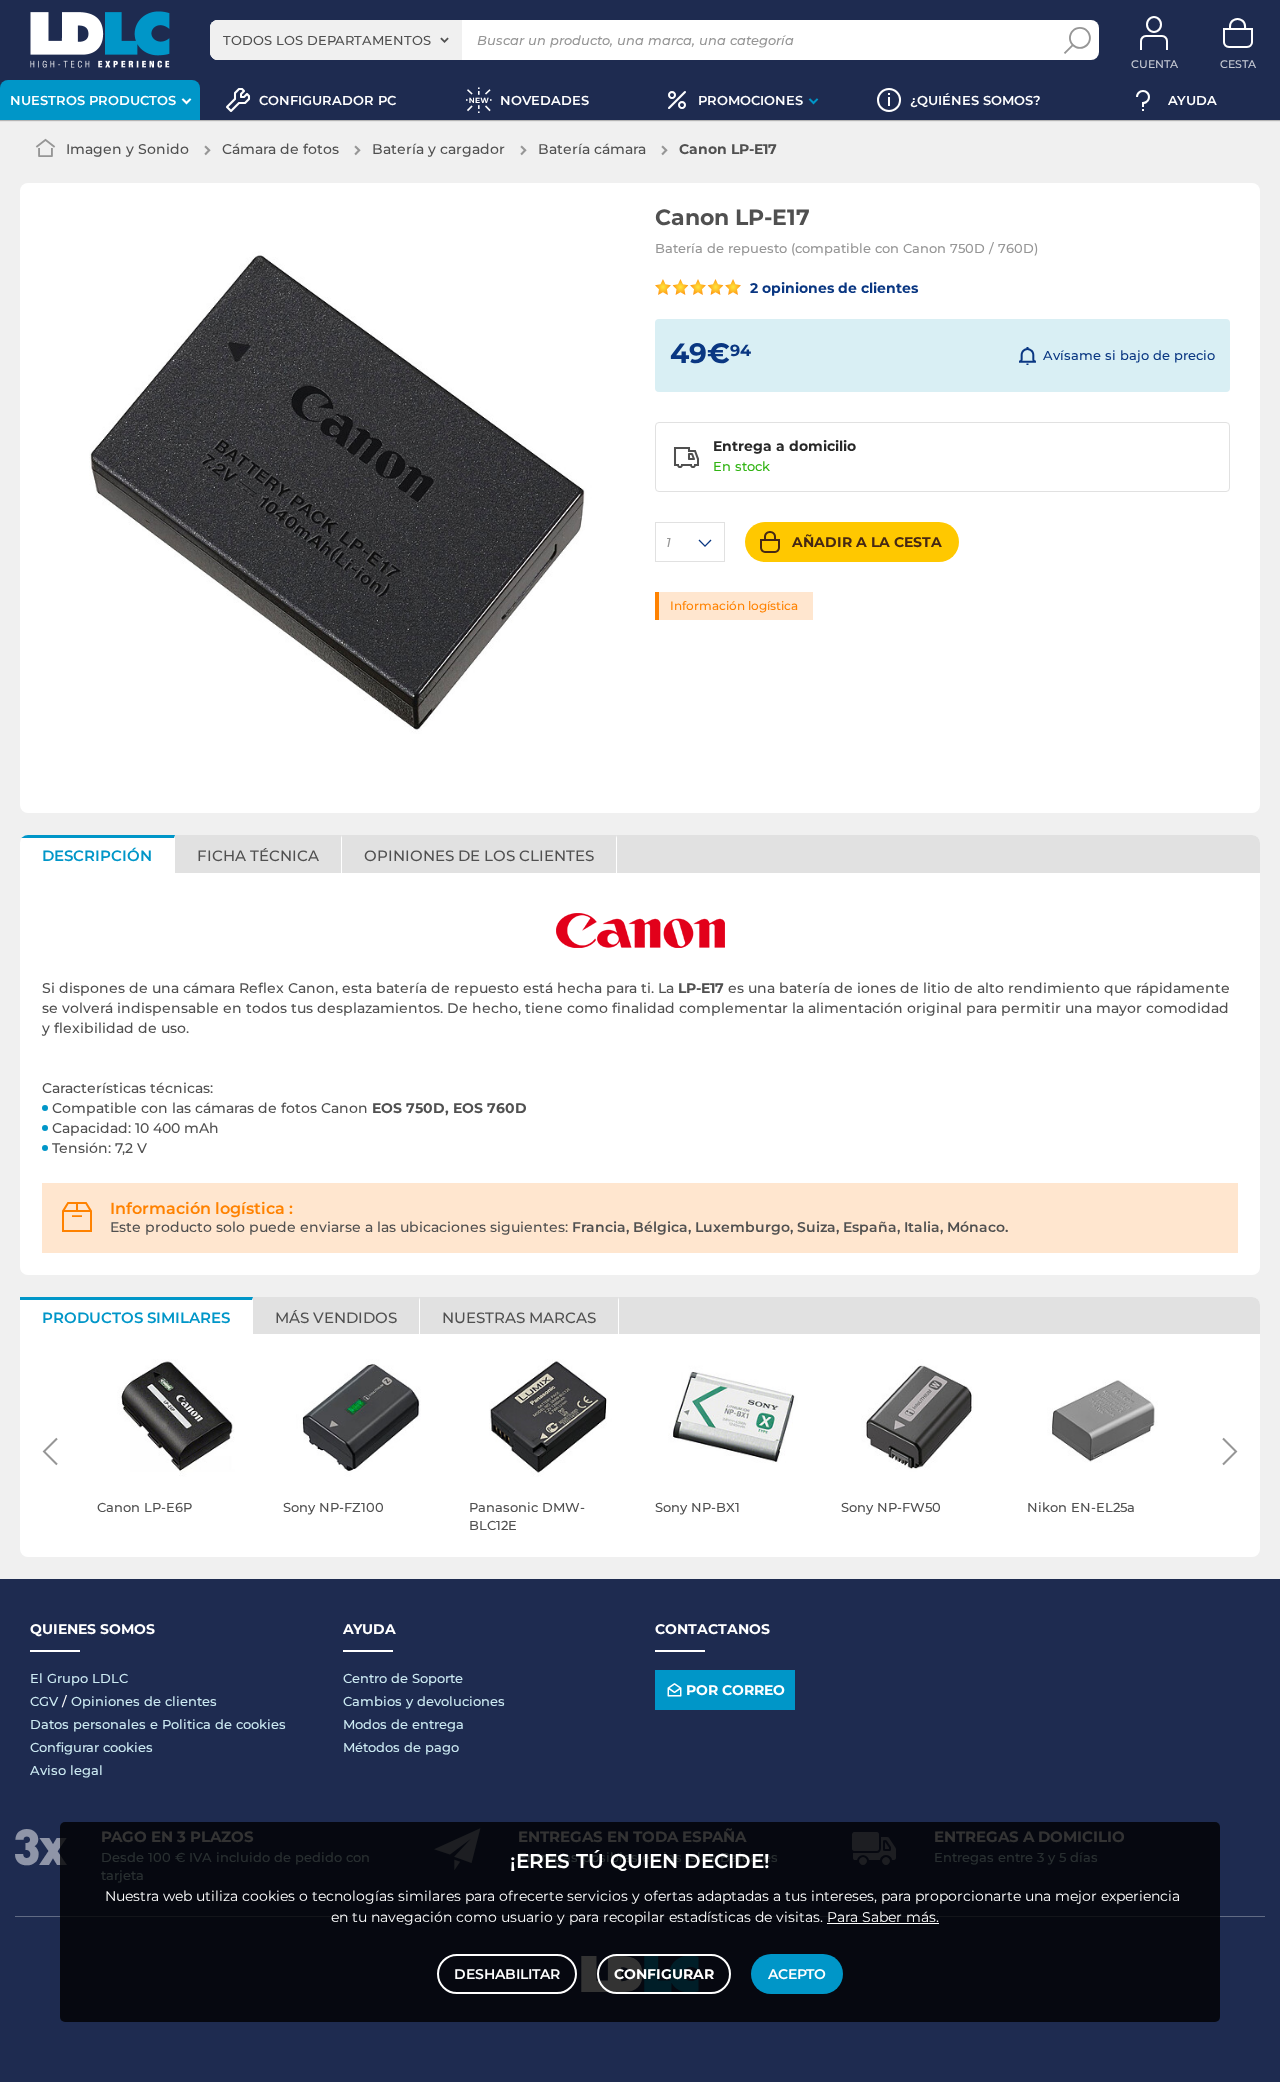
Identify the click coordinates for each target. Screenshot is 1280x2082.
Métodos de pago (401, 1747)
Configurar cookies (91, 1747)
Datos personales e (96, 1724)
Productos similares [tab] (136, 1317)
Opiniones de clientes (144, 1701)
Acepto (797, 1974)
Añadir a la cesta (867, 542)
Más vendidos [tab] (336, 1317)
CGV (44, 1701)
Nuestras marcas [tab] (519, 1317)
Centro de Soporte (403, 1678)
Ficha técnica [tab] (258, 855)
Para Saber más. (883, 1917)
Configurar (664, 1974)
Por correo (735, 1690)
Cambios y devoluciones (424, 1701)
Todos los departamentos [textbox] (327, 40)
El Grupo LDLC (79, 1678)
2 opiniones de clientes (832, 288)
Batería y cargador (438, 149)
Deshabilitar (507, 1974)
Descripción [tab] (97, 855)
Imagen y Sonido (127, 149)
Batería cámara (592, 149)
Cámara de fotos (280, 149)
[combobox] (336, 40)
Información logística (734, 605)
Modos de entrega (403, 1724)
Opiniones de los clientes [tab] (479, 855)
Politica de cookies (224, 1724)
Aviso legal (66, 1770)
